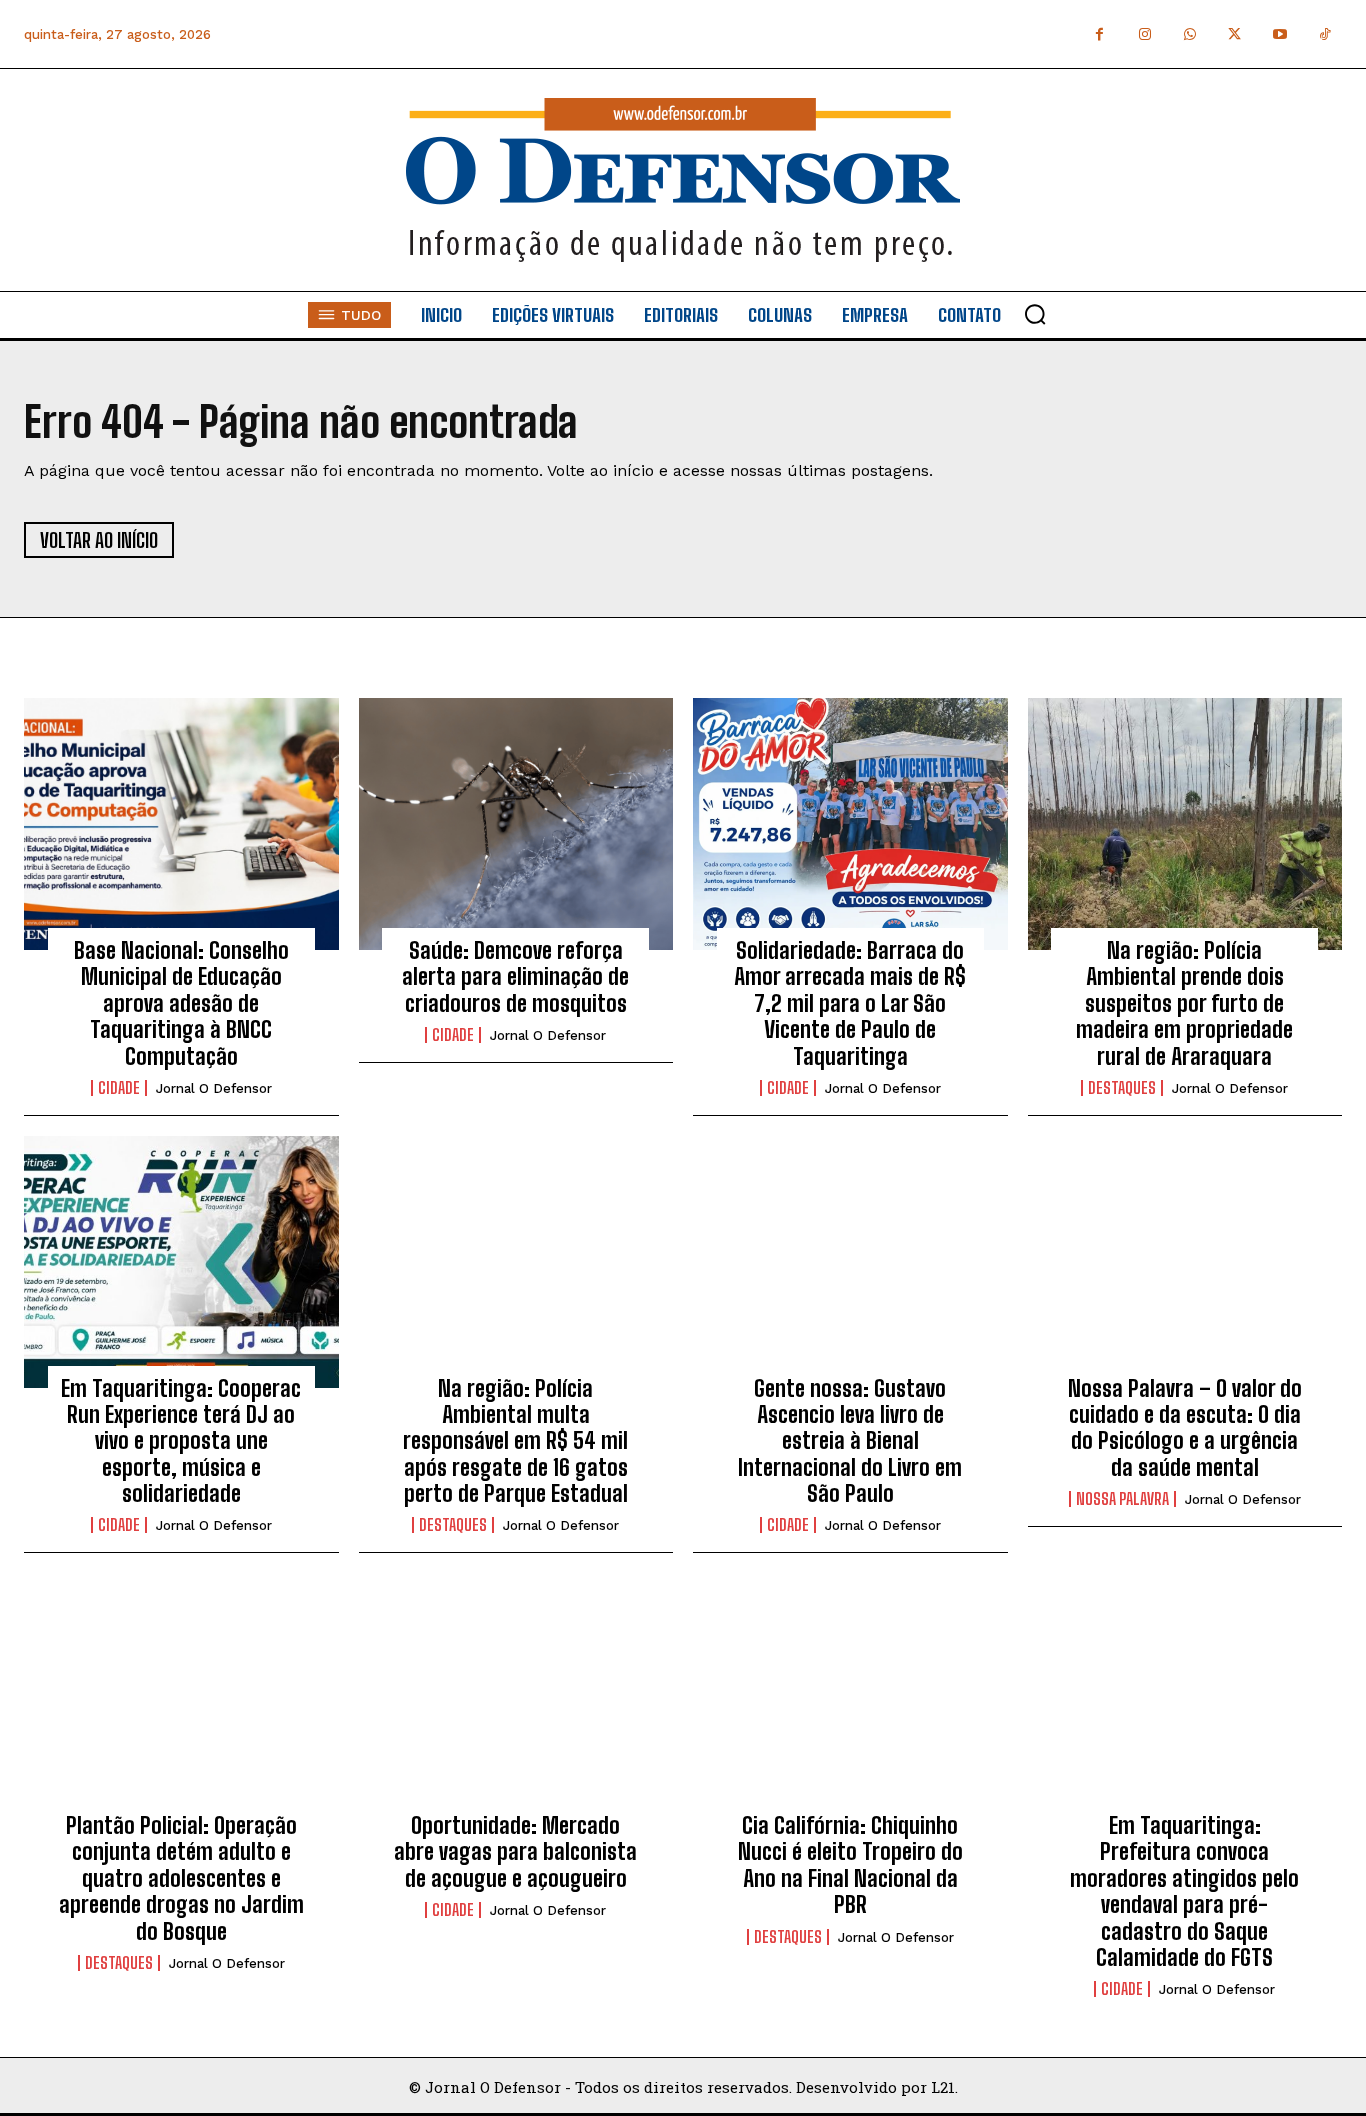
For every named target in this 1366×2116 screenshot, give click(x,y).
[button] (1035, 314)
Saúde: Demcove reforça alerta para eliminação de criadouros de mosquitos (515, 977)
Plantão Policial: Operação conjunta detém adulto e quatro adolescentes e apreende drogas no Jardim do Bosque (181, 1878)
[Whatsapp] (1189, 34)
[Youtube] (1279, 34)
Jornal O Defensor (214, 1088)
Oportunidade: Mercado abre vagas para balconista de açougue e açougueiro (515, 1852)
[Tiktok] (1324, 34)
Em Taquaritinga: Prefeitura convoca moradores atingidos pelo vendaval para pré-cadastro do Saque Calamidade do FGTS (1184, 1891)
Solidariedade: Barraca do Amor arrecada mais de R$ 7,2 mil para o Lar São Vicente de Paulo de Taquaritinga (850, 1003)
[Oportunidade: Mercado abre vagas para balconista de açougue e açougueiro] (516, 1699)
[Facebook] (1099, 34)
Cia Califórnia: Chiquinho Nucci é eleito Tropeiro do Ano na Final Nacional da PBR (850, 1865)
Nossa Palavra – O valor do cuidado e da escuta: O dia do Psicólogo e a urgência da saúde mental (1185, 1428)
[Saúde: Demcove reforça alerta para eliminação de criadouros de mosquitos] (516, 824)
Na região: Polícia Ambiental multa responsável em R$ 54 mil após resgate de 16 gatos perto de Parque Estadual (515, 1441)
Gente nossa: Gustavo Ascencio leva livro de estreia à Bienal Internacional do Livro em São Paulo (850, 1441)
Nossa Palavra (1122, 1499)
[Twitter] (1234, 34)
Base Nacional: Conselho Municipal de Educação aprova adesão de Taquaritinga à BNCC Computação (181, 1003)
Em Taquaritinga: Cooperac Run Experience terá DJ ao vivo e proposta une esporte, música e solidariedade (181, 1441)
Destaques (1122, 1088)
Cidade (119, 1088)
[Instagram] (1144, 34)
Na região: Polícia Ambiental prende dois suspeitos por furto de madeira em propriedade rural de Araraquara (1184, 1003)
